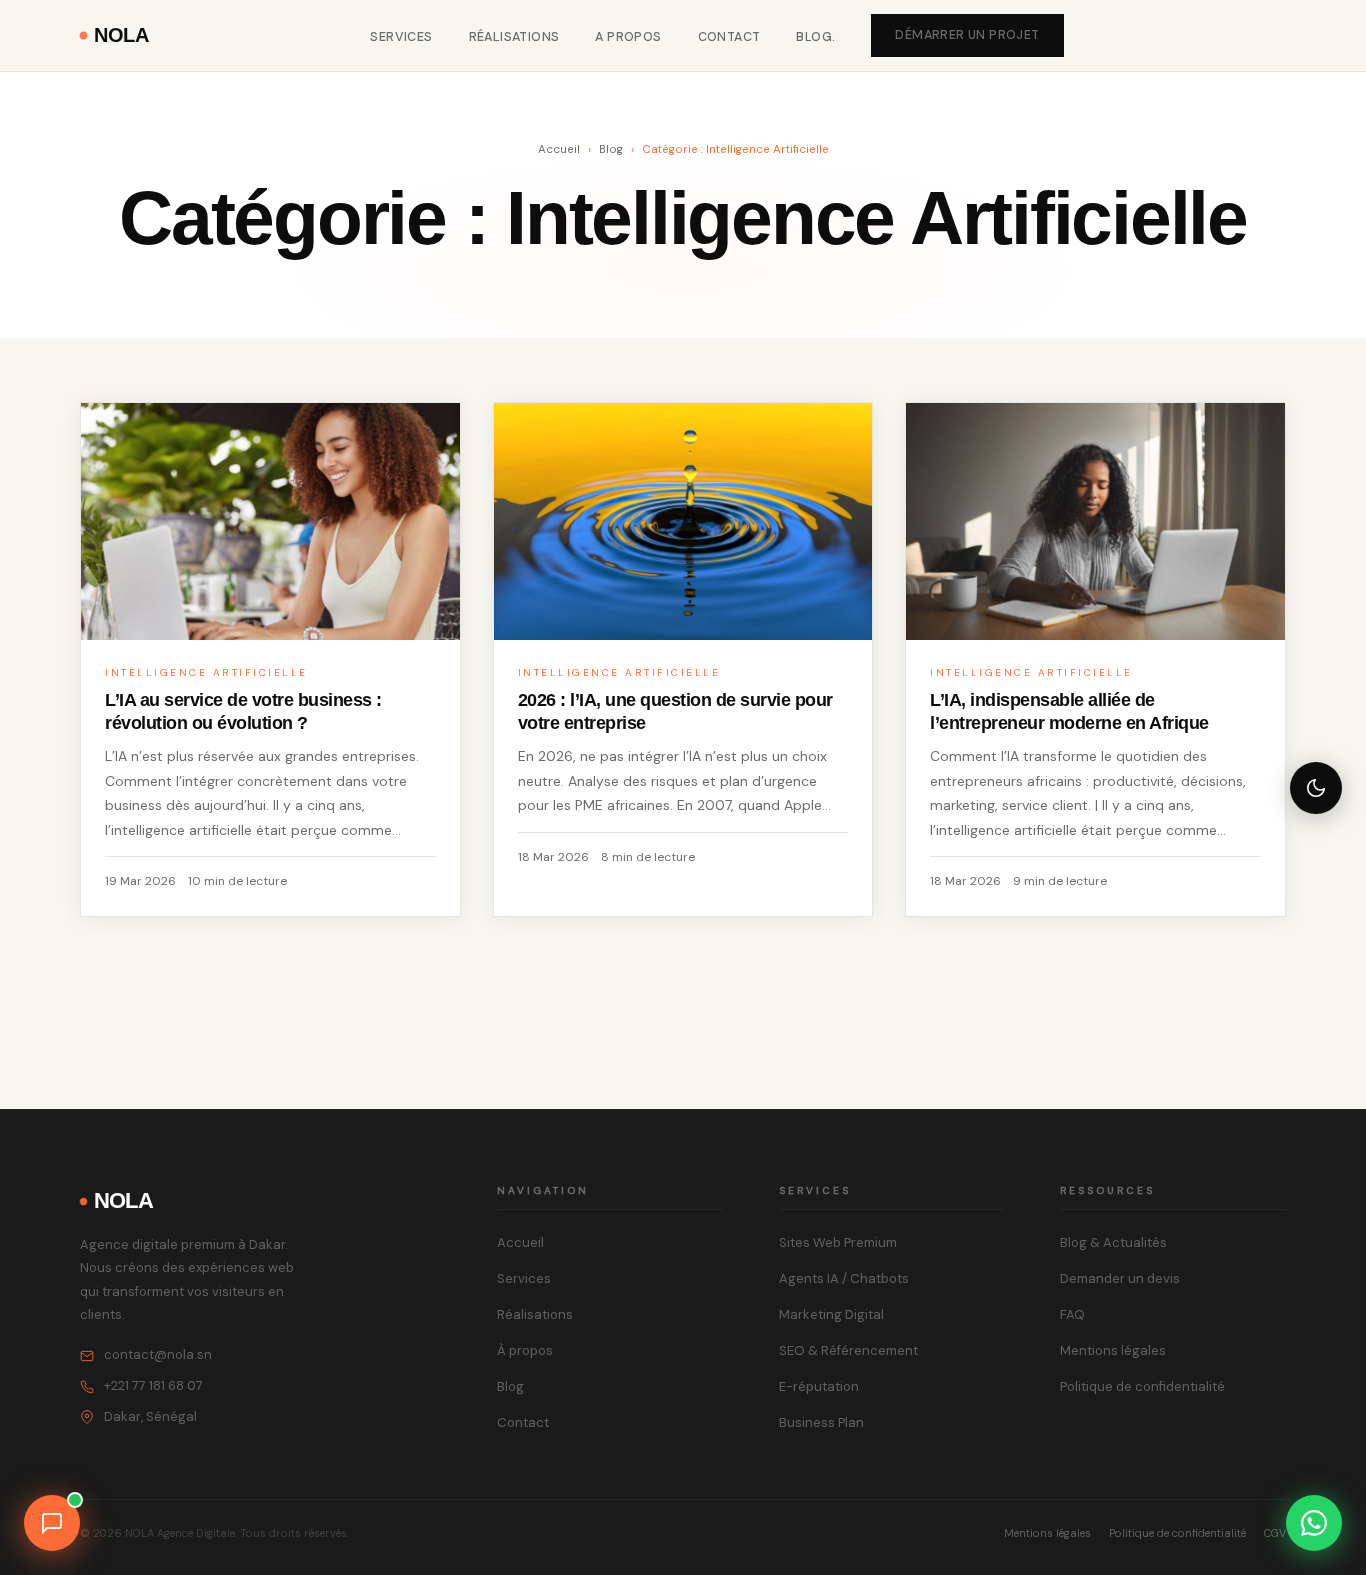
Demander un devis (1120, 1278)
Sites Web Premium (838, 1242)
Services (401, 37)
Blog (611, 149)
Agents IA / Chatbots (844, 1278)
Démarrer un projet (967, 35)
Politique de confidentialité (1142, 1386)
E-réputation (819, 1386)
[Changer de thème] (1316, 788)
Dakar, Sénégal (150, 1416)
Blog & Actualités (1113, 1242)
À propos (525, 1350)
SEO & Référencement (848, 1350)
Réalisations (514, 37)
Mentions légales (1113, 1350)
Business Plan (821, 1422)
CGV (1275, 1533)
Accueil (559, 149)
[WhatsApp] (1314, 1523)
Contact (729, 37)
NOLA (121, 35)
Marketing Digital (831, 1314)
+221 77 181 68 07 (153, 1385)
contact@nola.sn (158, 1354)
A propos (628, 37)
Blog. (815, 37)
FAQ (1072, 1314)
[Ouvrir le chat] (52, 1523)
